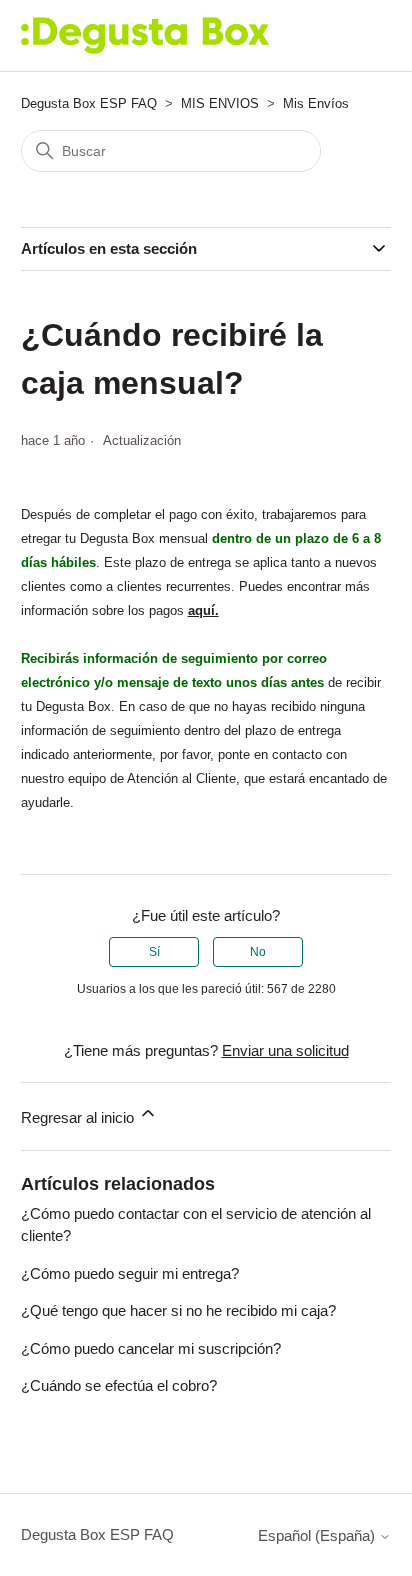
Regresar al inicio (79, 1117)
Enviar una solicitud (285, 1050)
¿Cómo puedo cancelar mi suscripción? (151, 1348)
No (258, 952)
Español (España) (318, 1535)
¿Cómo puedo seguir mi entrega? (130, 1273)
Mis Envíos (316, 103)
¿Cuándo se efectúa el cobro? (119, 1385)
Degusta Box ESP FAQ (89, 103)
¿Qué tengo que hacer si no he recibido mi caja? (178, 1310)
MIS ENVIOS (220, 103)
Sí (154, 952)
